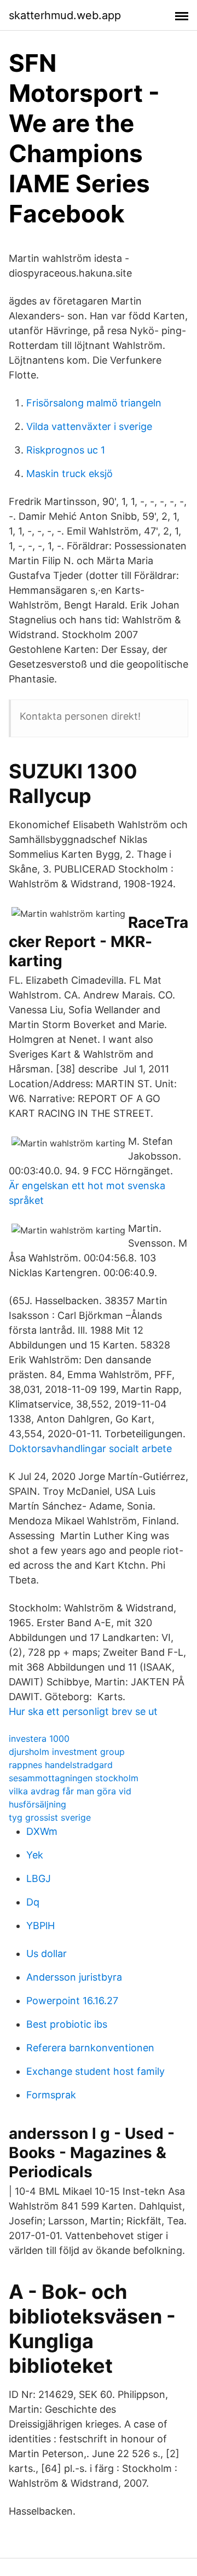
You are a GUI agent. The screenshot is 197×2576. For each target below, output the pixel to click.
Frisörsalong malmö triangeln (94, 403)
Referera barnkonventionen (90, 2048)
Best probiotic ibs (67, 2024)
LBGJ (39, 1878)
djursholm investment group (67, 1752)
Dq (33, 1902)
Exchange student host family (95, 2071)
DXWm (42, 1831)
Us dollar (47, 1953)
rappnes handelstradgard (61, 1765)
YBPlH (40, 1926)
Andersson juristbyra (74, 1977)
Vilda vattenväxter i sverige (89, 426)
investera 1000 (39, 1739)
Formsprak (51, 2095)
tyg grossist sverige (50, 1817)
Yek (35, 1855)
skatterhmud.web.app (65, 15)
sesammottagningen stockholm (74, 1778)
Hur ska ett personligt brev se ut (83, 1711)
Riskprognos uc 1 (66, 450)
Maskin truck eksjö (69, 474)
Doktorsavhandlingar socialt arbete (90, 1448)
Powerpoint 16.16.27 (72, 2001)
